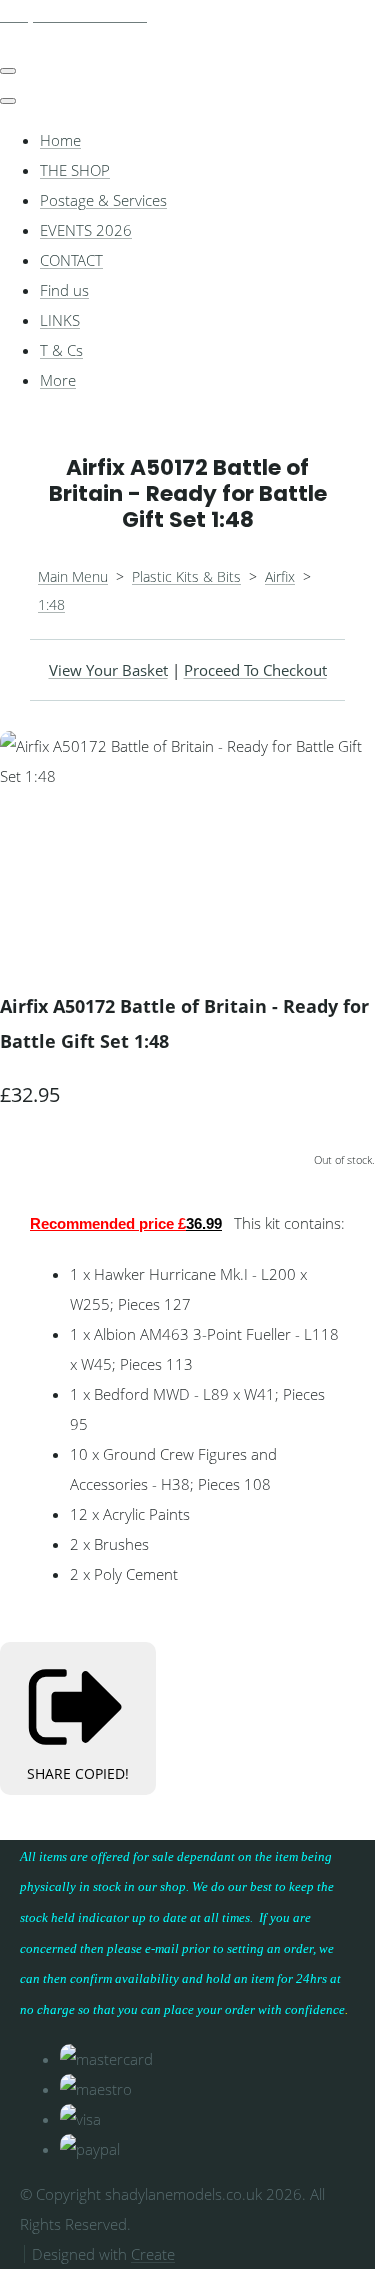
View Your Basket (108, 670)
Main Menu (73, 576)
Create (153, 2254)
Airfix (280, 576)
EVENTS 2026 (86, 230)
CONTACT (71, 260)
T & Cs (61, 350)
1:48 (51, 604)
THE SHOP (75, 170)
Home (60, 140)
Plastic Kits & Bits (186, 576)
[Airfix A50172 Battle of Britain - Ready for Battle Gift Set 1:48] (30, 836)
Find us (64, 290)
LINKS (60, 320)
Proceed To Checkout (255, 670)
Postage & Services (103, 200)
